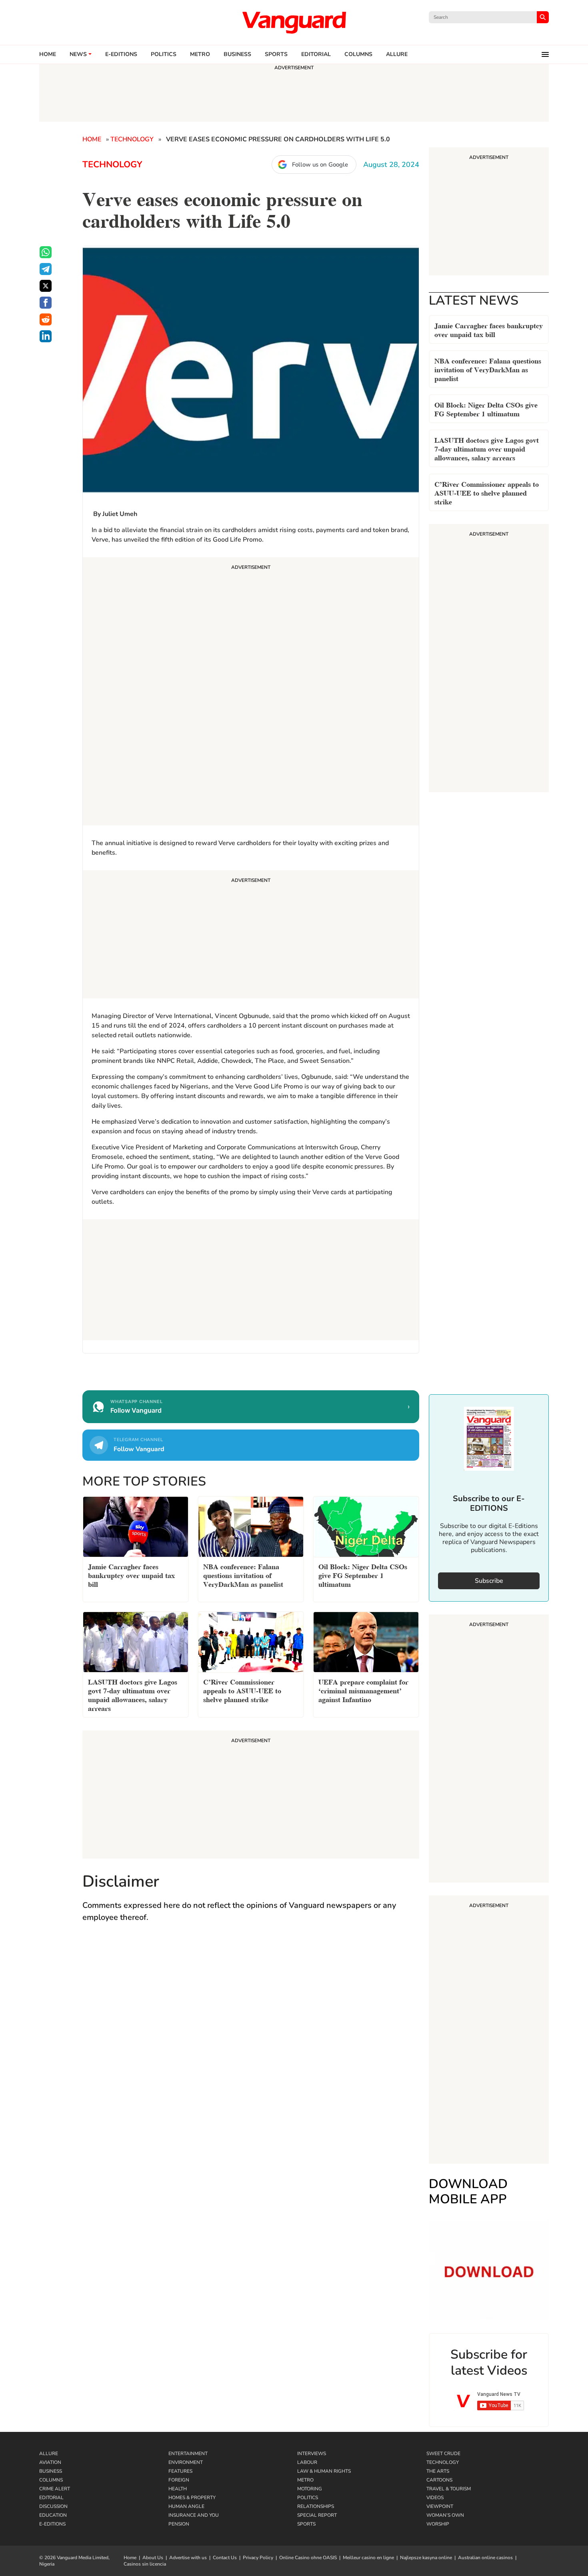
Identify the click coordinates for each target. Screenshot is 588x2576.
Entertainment (188, 2454)
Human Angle (186, 2506)
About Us (153, 2558)
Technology (132, 139)
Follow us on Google (320, 165)
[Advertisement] (251, 693)
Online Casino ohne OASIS (308, 2558)
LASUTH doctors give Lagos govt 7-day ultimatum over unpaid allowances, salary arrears (487, 448)
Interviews (312, 2454)
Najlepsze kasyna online (426, 2558)
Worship (438, 2524)
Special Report (317, 2515)
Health (178, 2489)
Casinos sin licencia (145, 2564)
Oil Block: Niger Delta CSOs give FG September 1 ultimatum (486, 409)
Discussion (53, 2506)
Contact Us (225, 2558)
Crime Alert (55, 2489)
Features (180, 2471)
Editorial (316, 54)
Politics (164, 54)
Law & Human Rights (324, 2471)
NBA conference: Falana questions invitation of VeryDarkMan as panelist (488, 369)
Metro (200, 54)
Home (48, 54)
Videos (435, 2498)
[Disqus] (251, 2046)
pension (179, 2524)
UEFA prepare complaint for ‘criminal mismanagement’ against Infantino (363, 1690)
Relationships (316, 2506)
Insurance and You (194, 2515)
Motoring (310, 2489)
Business (237, 54)
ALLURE (397, 54)
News (78, 54)
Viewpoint (440, 2506)
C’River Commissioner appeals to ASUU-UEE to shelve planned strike (487, 492)
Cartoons (439, 2480)
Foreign (179, 2480)
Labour (307, 2462)
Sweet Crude (443, 2454)
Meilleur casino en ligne (368, 2558)
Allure (49, 2454)
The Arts (438, 2471)
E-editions (121, 54)
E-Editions (52, 2524)
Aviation (50, 2462)
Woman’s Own (445, 2515)
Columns (358, 54)
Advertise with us (188, 2558)
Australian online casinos (485, 2558)
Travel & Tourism (449, 2489)
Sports (276, 54)
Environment (186, 2462)
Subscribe (489, 1581)
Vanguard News (294, 22)
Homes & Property (192, 2498)
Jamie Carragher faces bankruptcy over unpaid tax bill (489, 329)
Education (53, 2515)
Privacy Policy (258, 2558)
